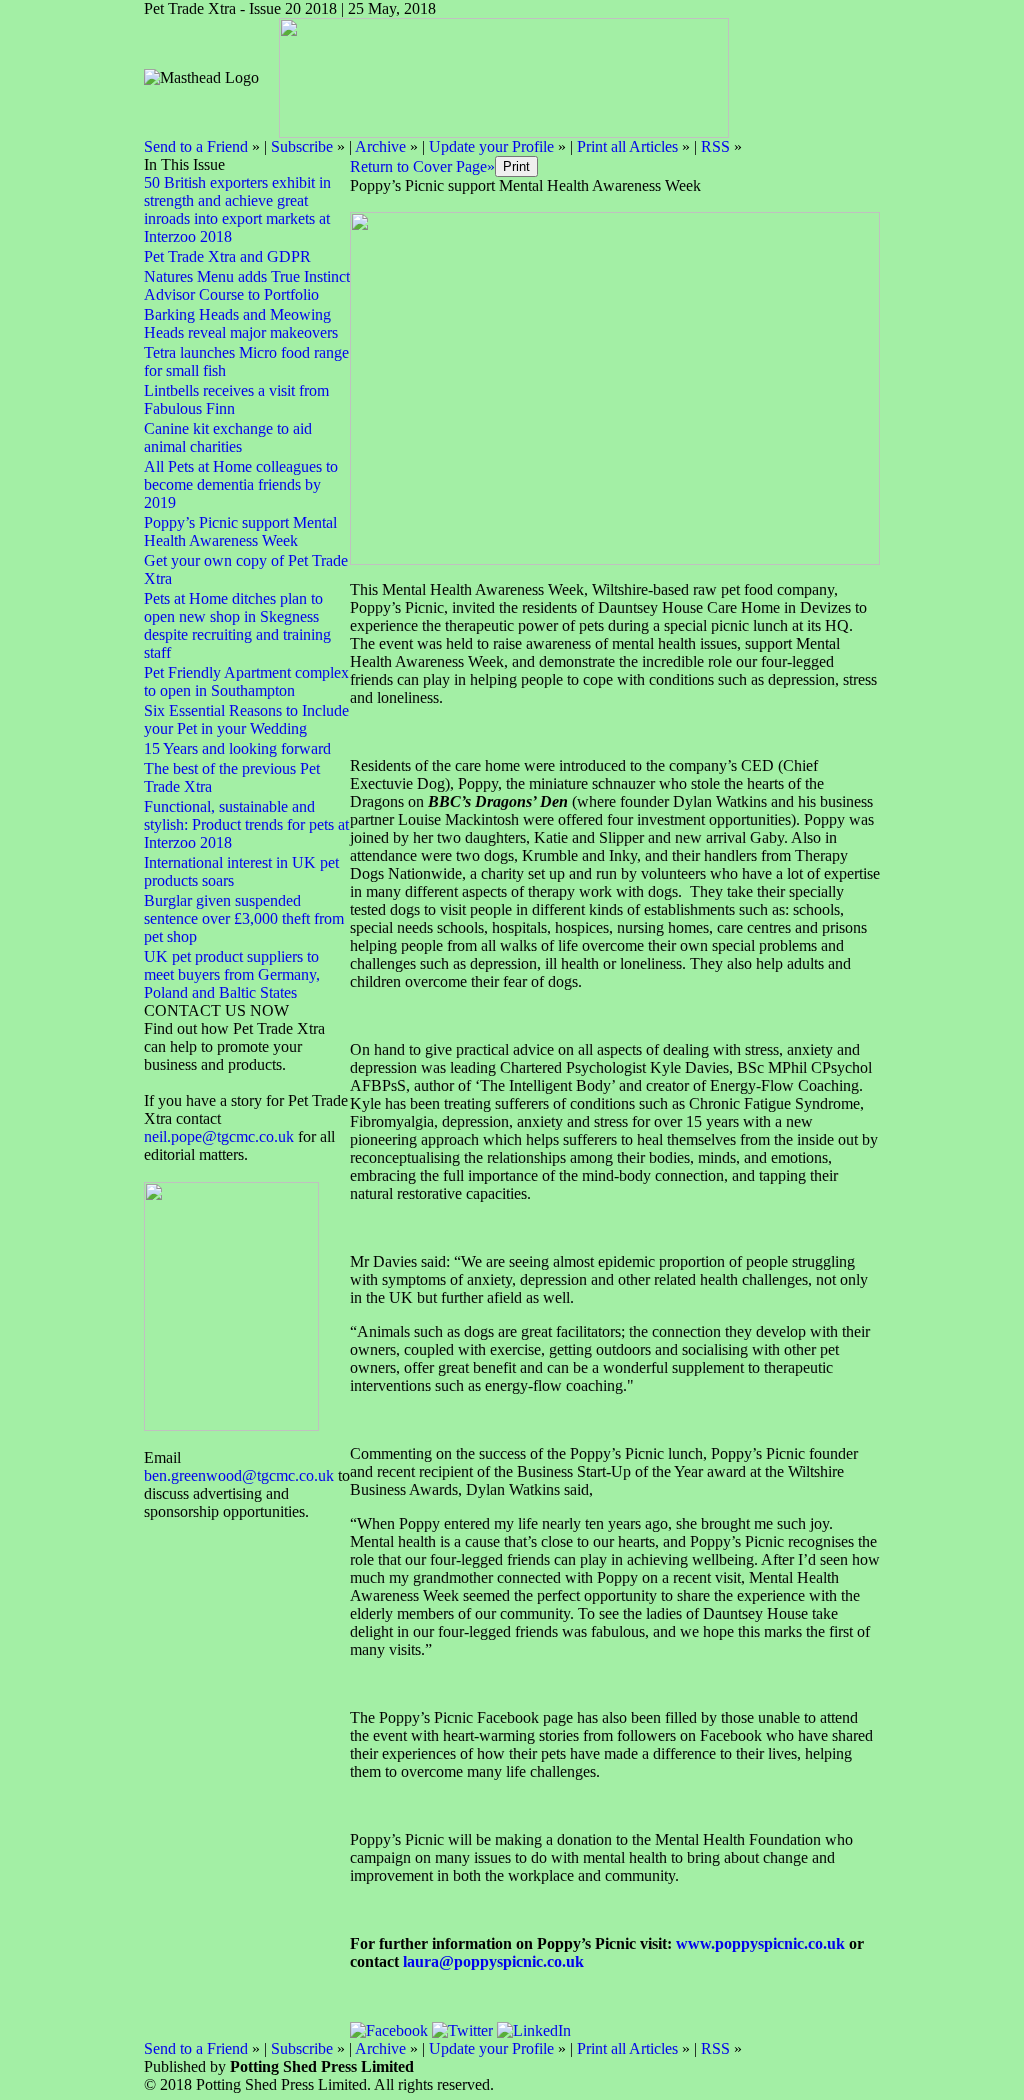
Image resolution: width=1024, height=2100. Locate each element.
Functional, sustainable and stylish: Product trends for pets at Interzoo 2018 (246, 824)
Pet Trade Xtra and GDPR (227, 256)
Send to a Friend (196, 146)
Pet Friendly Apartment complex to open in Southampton (246, 681)
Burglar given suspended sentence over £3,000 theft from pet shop (244, 918)
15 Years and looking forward (237, 748)
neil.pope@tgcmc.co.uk (221, 1136)
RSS (715, 146)
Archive (380, 146)
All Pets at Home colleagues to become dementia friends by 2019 (241, 484)
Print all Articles (627, 146)
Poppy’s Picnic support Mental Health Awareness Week (240, 531)
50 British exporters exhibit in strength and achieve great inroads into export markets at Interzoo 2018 (237, 209)
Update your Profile (491, 146)
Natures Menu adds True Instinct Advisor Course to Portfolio (247, 285)
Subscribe (302, 146)
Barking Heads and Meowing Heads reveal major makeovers (241, 323)
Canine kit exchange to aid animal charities (228, 437)
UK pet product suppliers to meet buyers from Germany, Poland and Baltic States (232, 974)
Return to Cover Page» (422, 166)
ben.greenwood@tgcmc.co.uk (239, 1475)
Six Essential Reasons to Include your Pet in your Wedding (246, 719)
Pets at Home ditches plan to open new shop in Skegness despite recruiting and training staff (237, 625)
